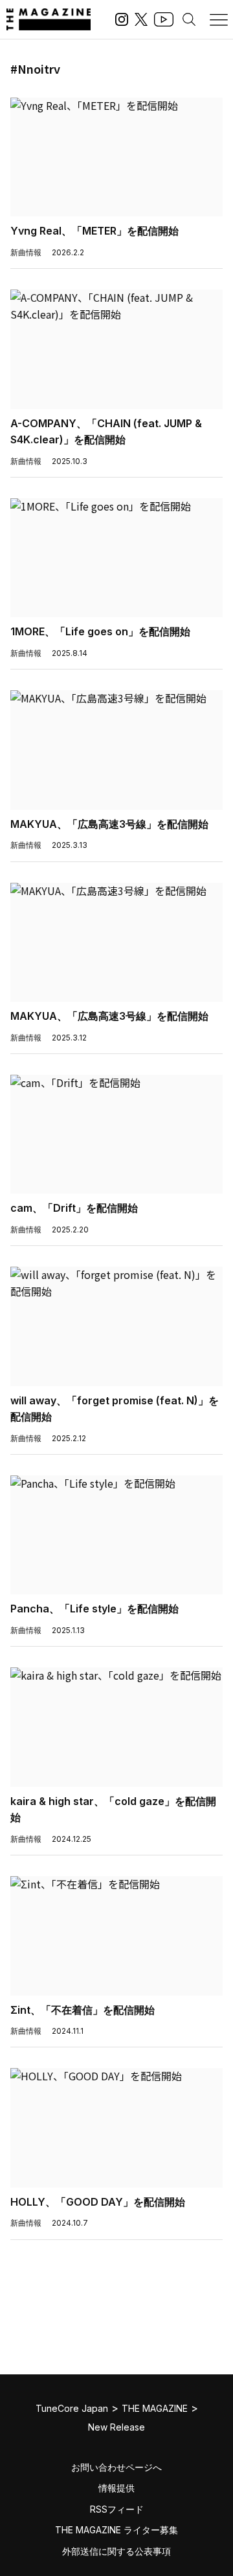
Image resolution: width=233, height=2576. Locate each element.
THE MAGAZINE (155, 2408)
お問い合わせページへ (116, 2467)
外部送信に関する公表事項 (116, 2551)
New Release (116, 2427)
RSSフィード (117, 2509)
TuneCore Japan (72, 2408)
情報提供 (116, 2488)
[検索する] (189, 19)
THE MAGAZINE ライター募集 (116, 2530)
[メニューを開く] (219, 19)
